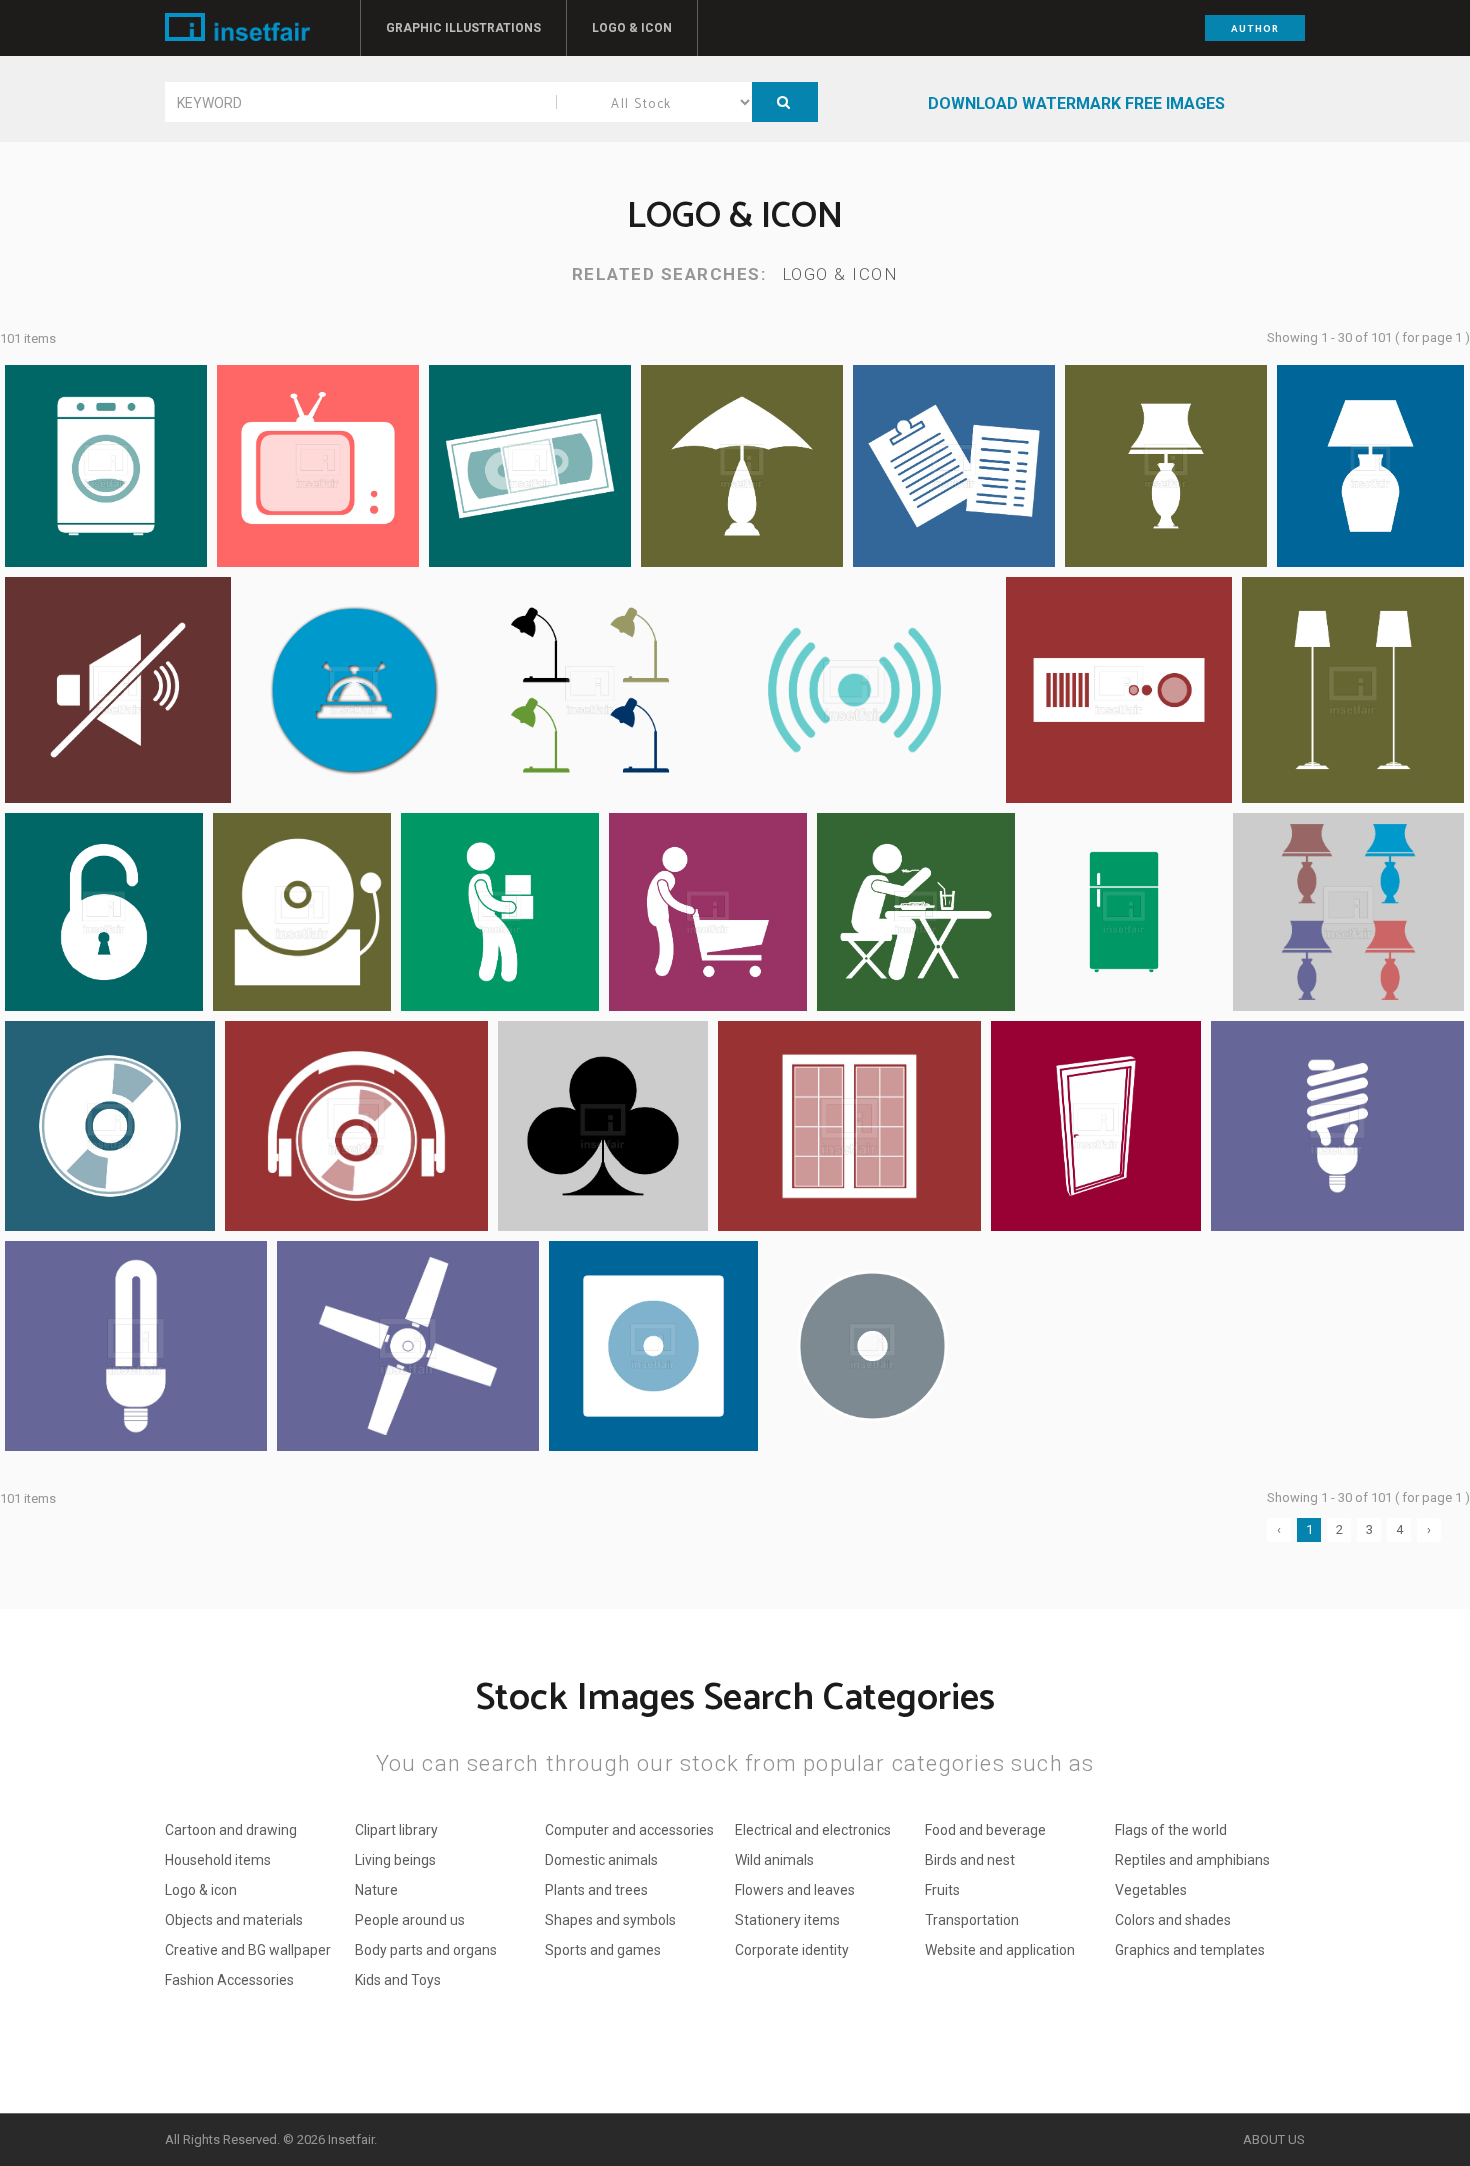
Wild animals (774, 1860)
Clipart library (396, 1830)
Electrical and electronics (813, 1830)
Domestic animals (601, 1860)
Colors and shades (1173, 1920)
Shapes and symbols (610, 1920)
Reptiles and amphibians (1192, 1860)
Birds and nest (970, 1860)
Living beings (395, 1860)
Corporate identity (792, 1950)
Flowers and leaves (795, 1890)
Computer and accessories (629, 1830)
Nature (376, 1890)
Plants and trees (596, 1890)
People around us (410, 1920)
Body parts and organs (426, 1950)
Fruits (942, 1890)
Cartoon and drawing (231, 1830)
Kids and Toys (398, 1980)
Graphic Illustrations (463, 28)
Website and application (1000, 1950)
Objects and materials (234, 1920)
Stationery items (787, 1920)
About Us (1274, 2139)
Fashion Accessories (229, 1980)
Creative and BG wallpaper (248, 1950)
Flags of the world (1171, 1830)
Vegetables (1151, 1890)
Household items (218, 1860)
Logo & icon (840, 274)
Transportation (972, 1920)
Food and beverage (985, 1830)
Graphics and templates (1190, 1950)
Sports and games (603, 1950)
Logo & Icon (632, 28)
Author (1255, 29)
